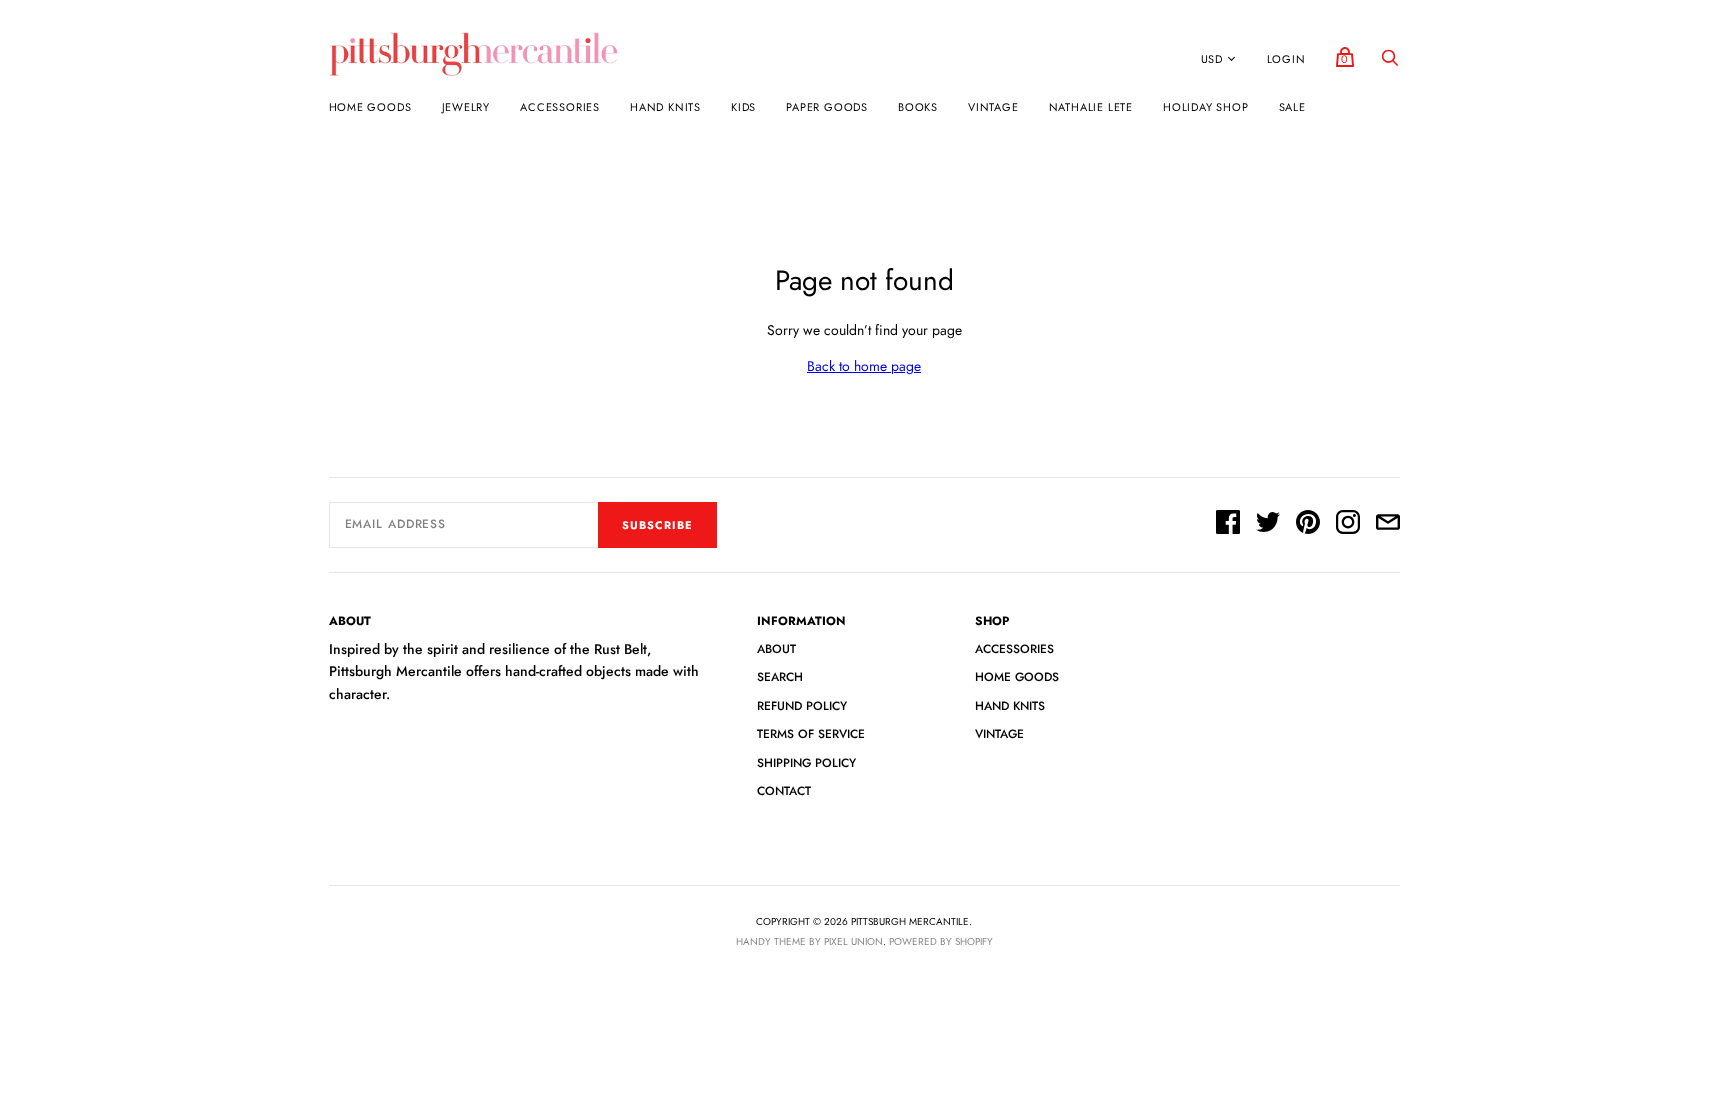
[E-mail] (1388, 525)
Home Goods (370, 107)
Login (1286, 59)
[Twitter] (1268, 525)
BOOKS (918, 107)
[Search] (1390, 63)
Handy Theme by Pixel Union (809, 941)
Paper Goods (827, 107)
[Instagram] (1348, 525)
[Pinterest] (1308, 525)
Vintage (993, 107)
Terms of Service (811, 734)
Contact (784, 791)
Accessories (560, 107)
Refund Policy (802, 706)
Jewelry (466, 107)
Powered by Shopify (941, 941)
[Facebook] (1228, 525)
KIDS (743, 107)
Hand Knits (665, 107)
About (776, 649)
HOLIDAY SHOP (1206, 107)
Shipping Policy (806, 763)
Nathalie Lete (1091, 107)
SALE (1292, 107)
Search (780, 677)
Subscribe (657, 525)
